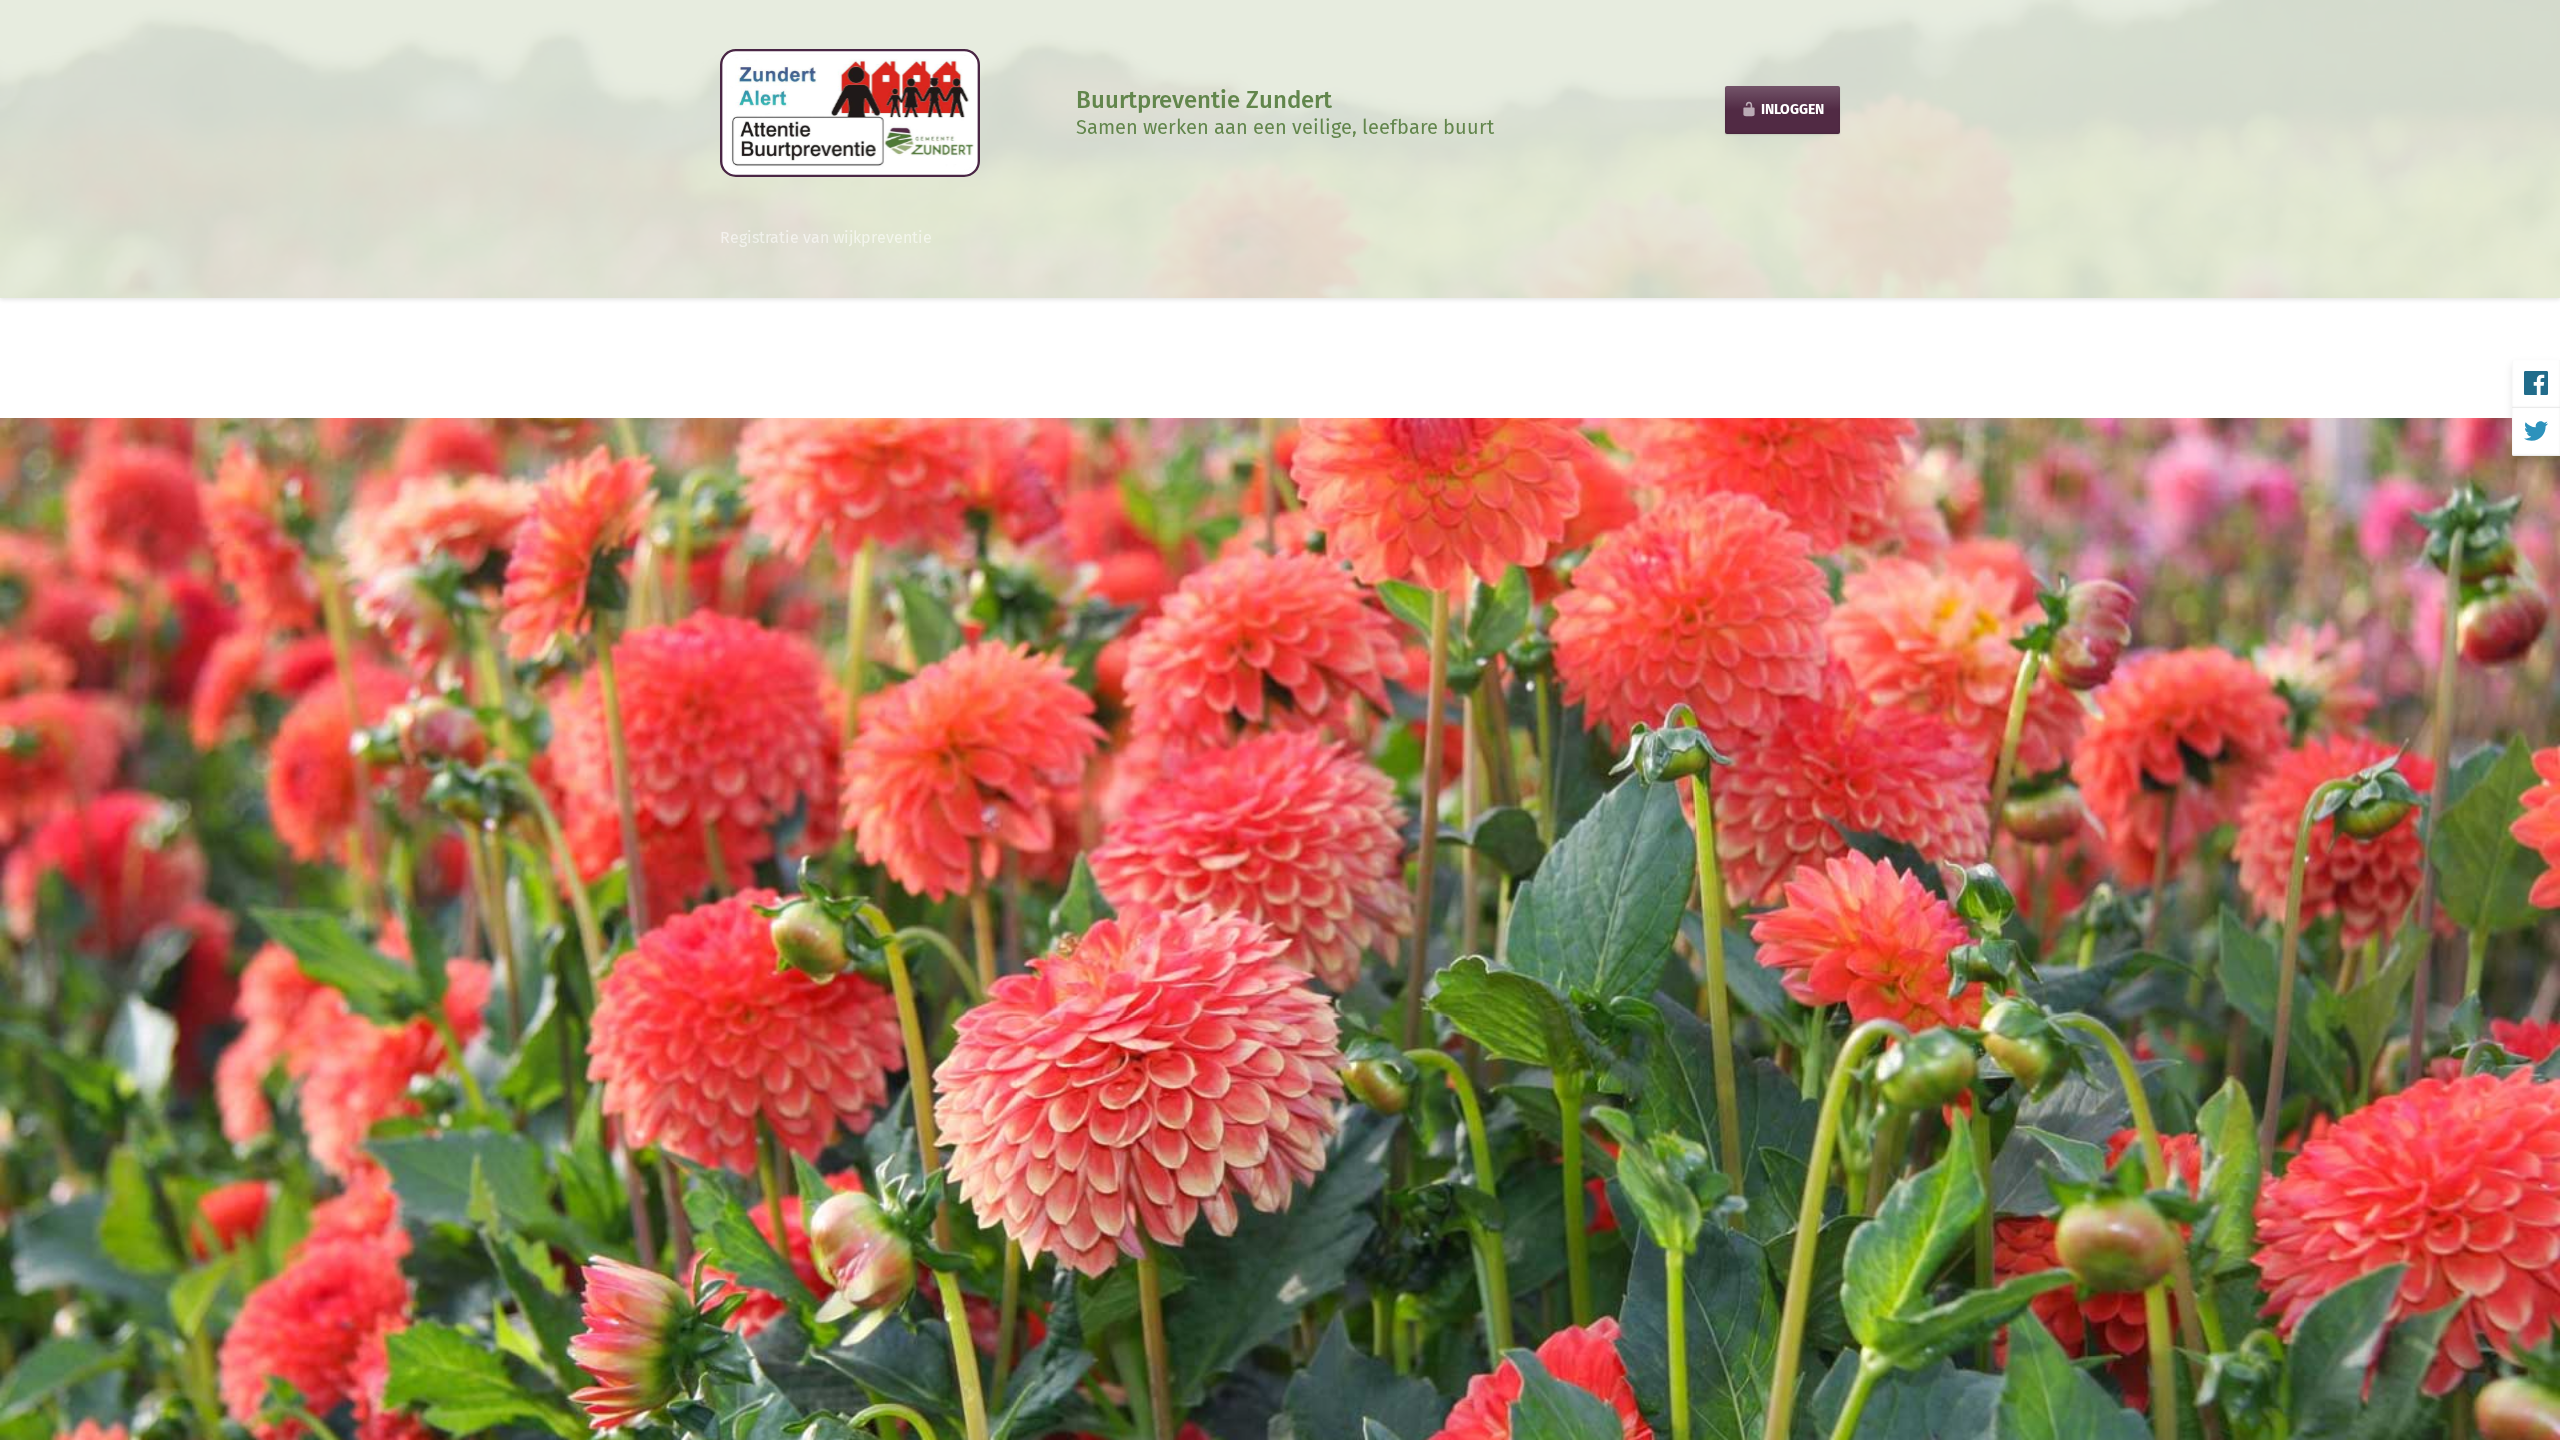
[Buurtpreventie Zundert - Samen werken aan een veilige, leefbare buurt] (850, 111)
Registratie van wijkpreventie (826, 237)
